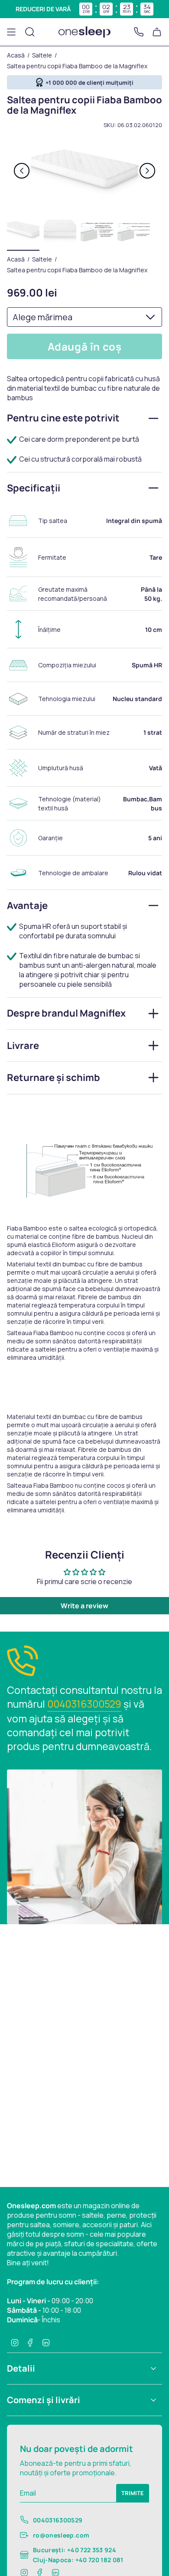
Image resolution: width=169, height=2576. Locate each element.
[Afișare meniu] (11, 32)
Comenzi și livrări (44, 2400)
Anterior (22, 171)
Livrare (23, 1046)
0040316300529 (84, 1704)
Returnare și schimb (54, 1078)
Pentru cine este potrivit (63, 418)
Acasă (16, 55)
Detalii (21, 2368)
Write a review (84, 1606)
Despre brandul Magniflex (66, 1013)
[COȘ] (157, 32)
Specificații (34, 488)
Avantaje (27, 905)
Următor (147, 171)
